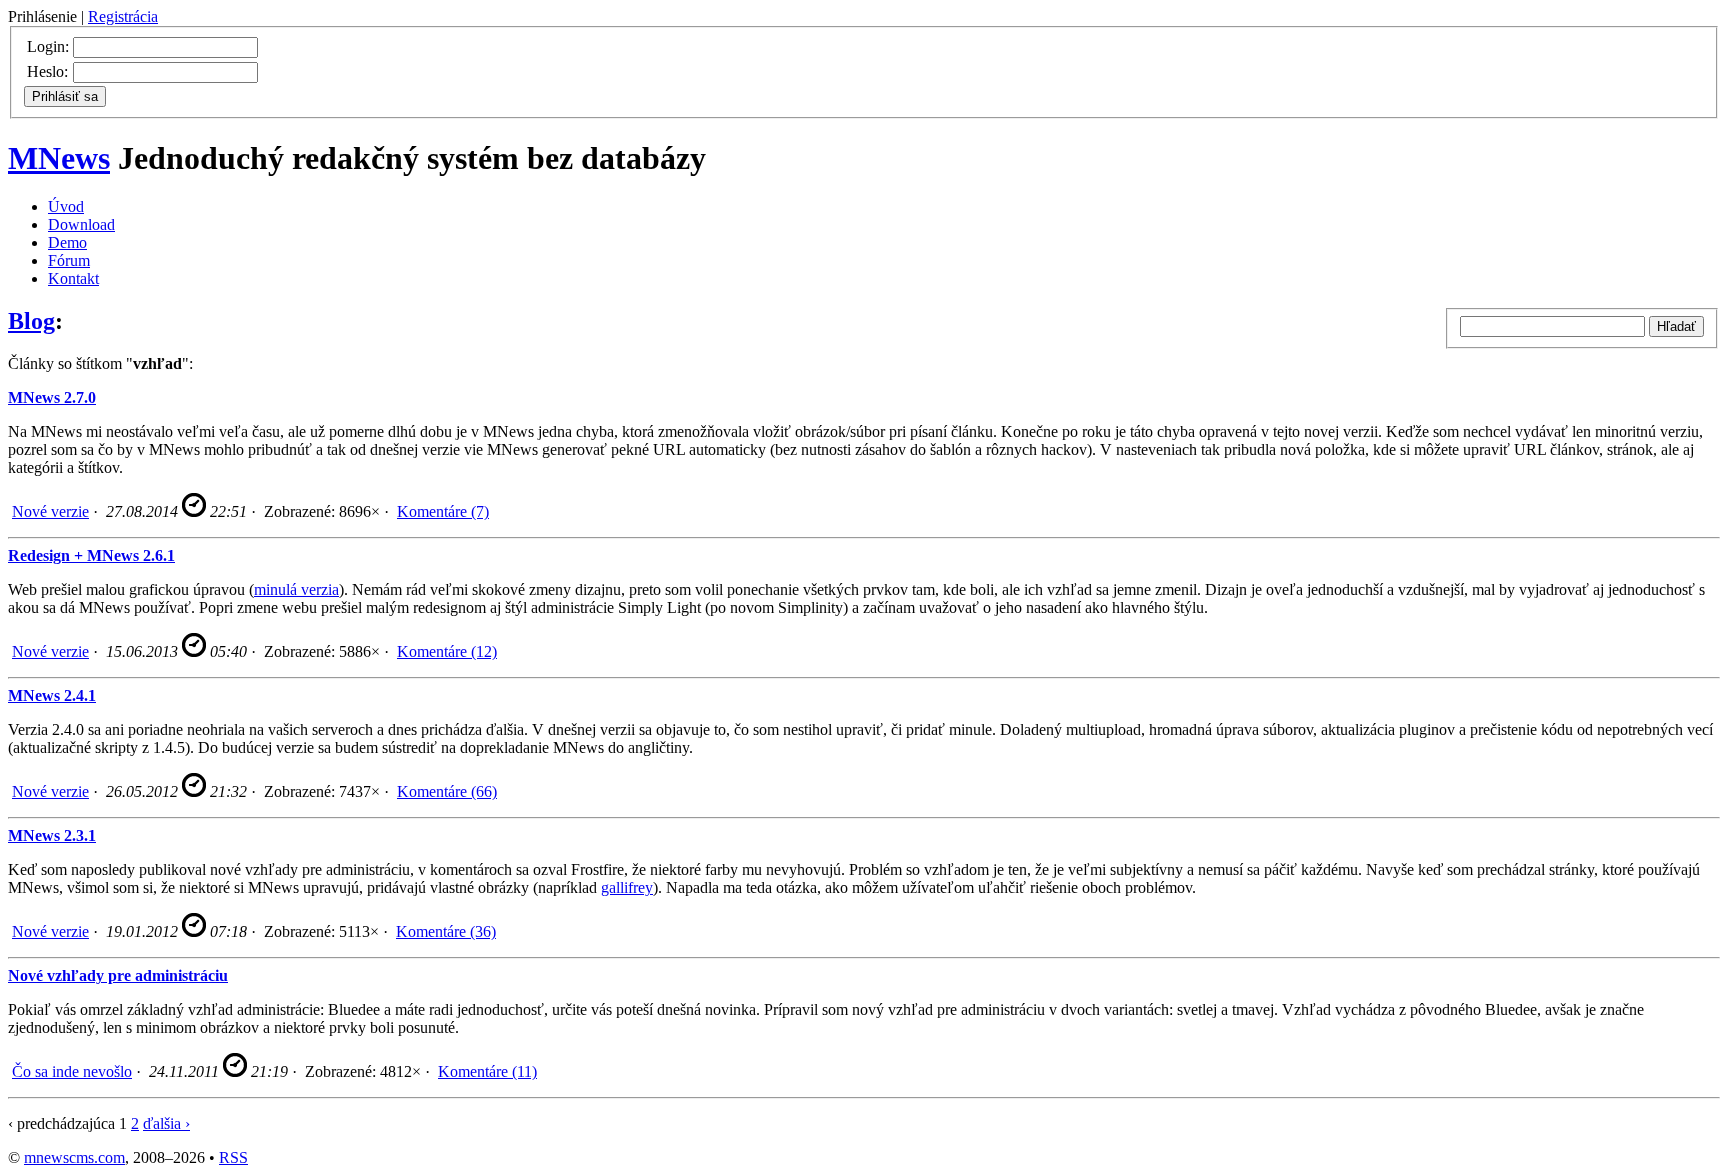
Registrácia (123, 16)
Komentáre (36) (446, 931)
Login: (48, 46)
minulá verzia (296, 589)
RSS (233, 1157)
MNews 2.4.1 (52, 695)
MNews (59, 158)
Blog (31, 321)
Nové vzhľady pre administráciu (118, 975)
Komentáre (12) (447, 651)
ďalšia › (166, 1123)
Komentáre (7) (443, 511)
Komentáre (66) (447, 791)
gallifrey (627, 887)
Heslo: (47, 71)
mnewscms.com (74, 1157)
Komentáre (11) (487, 1071)
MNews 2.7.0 (52, 397)
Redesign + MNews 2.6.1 (91, 555)
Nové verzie (50, 511)
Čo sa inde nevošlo (72, 1071)
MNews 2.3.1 (52, 835)
